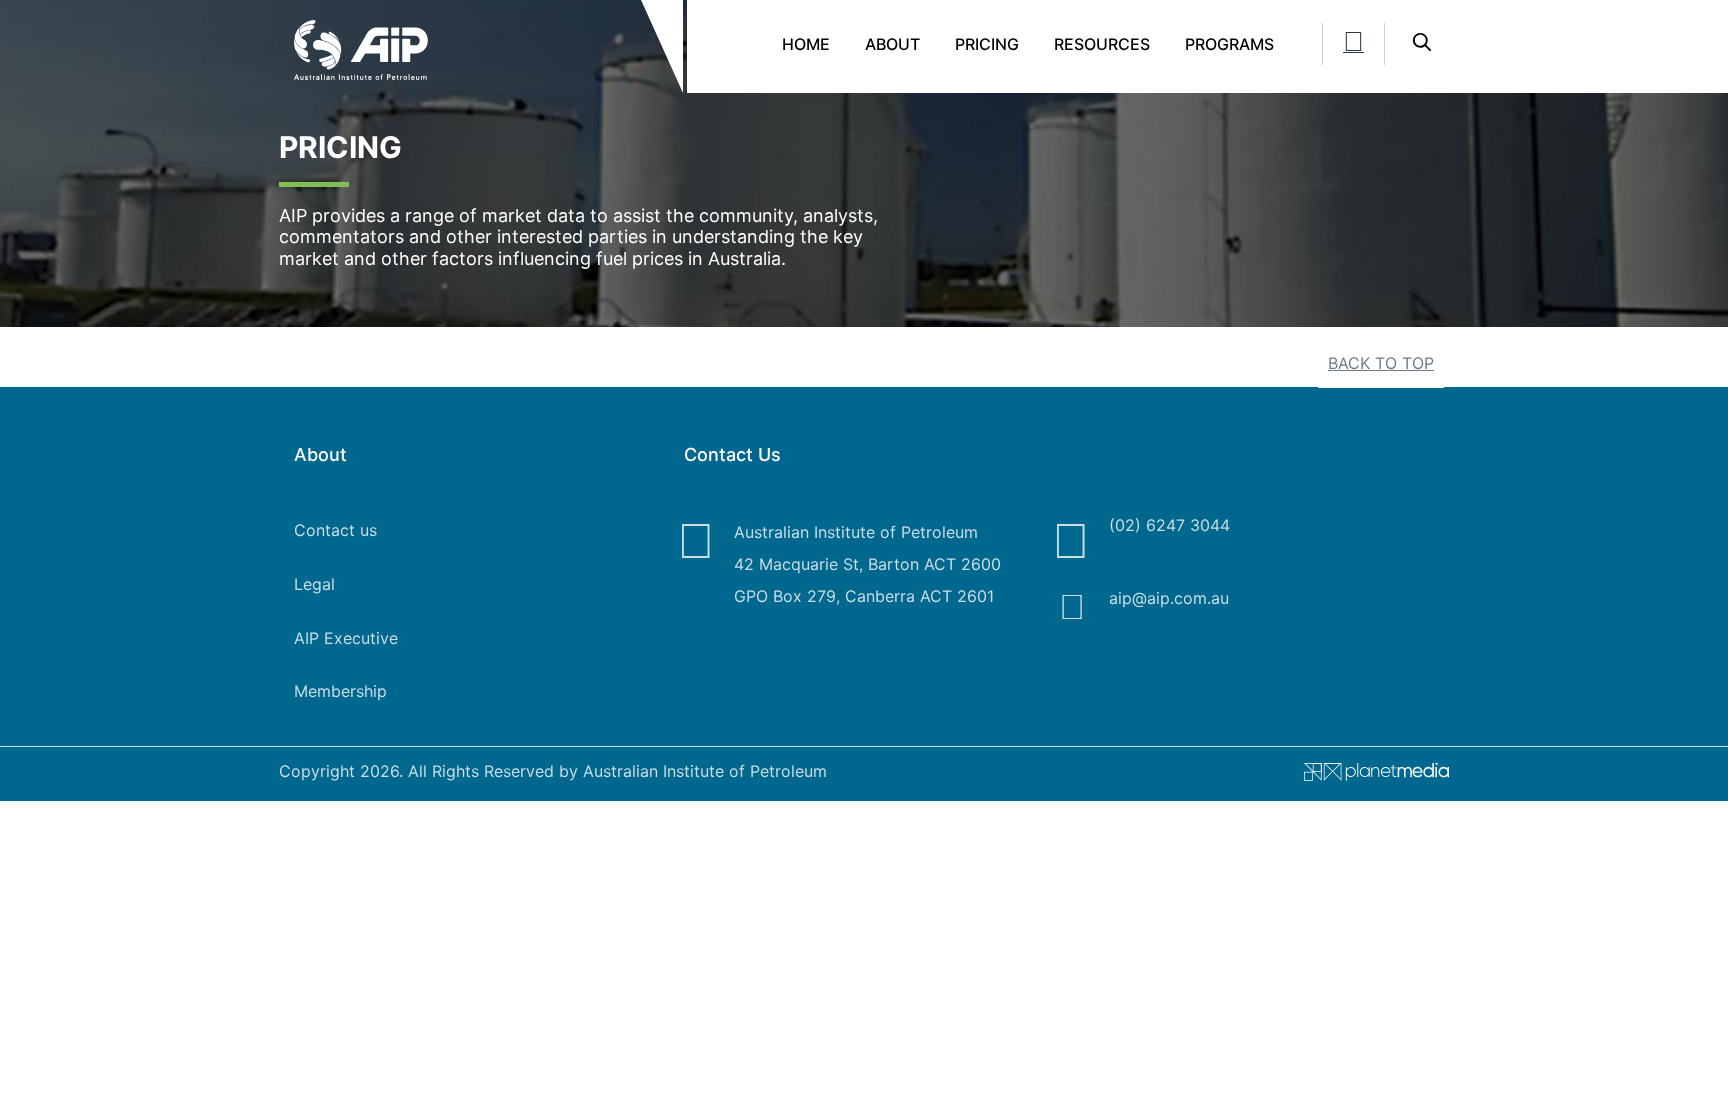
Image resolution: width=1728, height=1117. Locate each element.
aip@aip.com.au (1169, 598)
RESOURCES (1102, 44)
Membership (340, 691)
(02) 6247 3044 (1169, 525)
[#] (1369, 776)
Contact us (335, 530)
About (892, 44)
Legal (314, 584)
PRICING (987, 44)
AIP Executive (346, 638)
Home (806, 44)
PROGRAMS (1229, 44)
